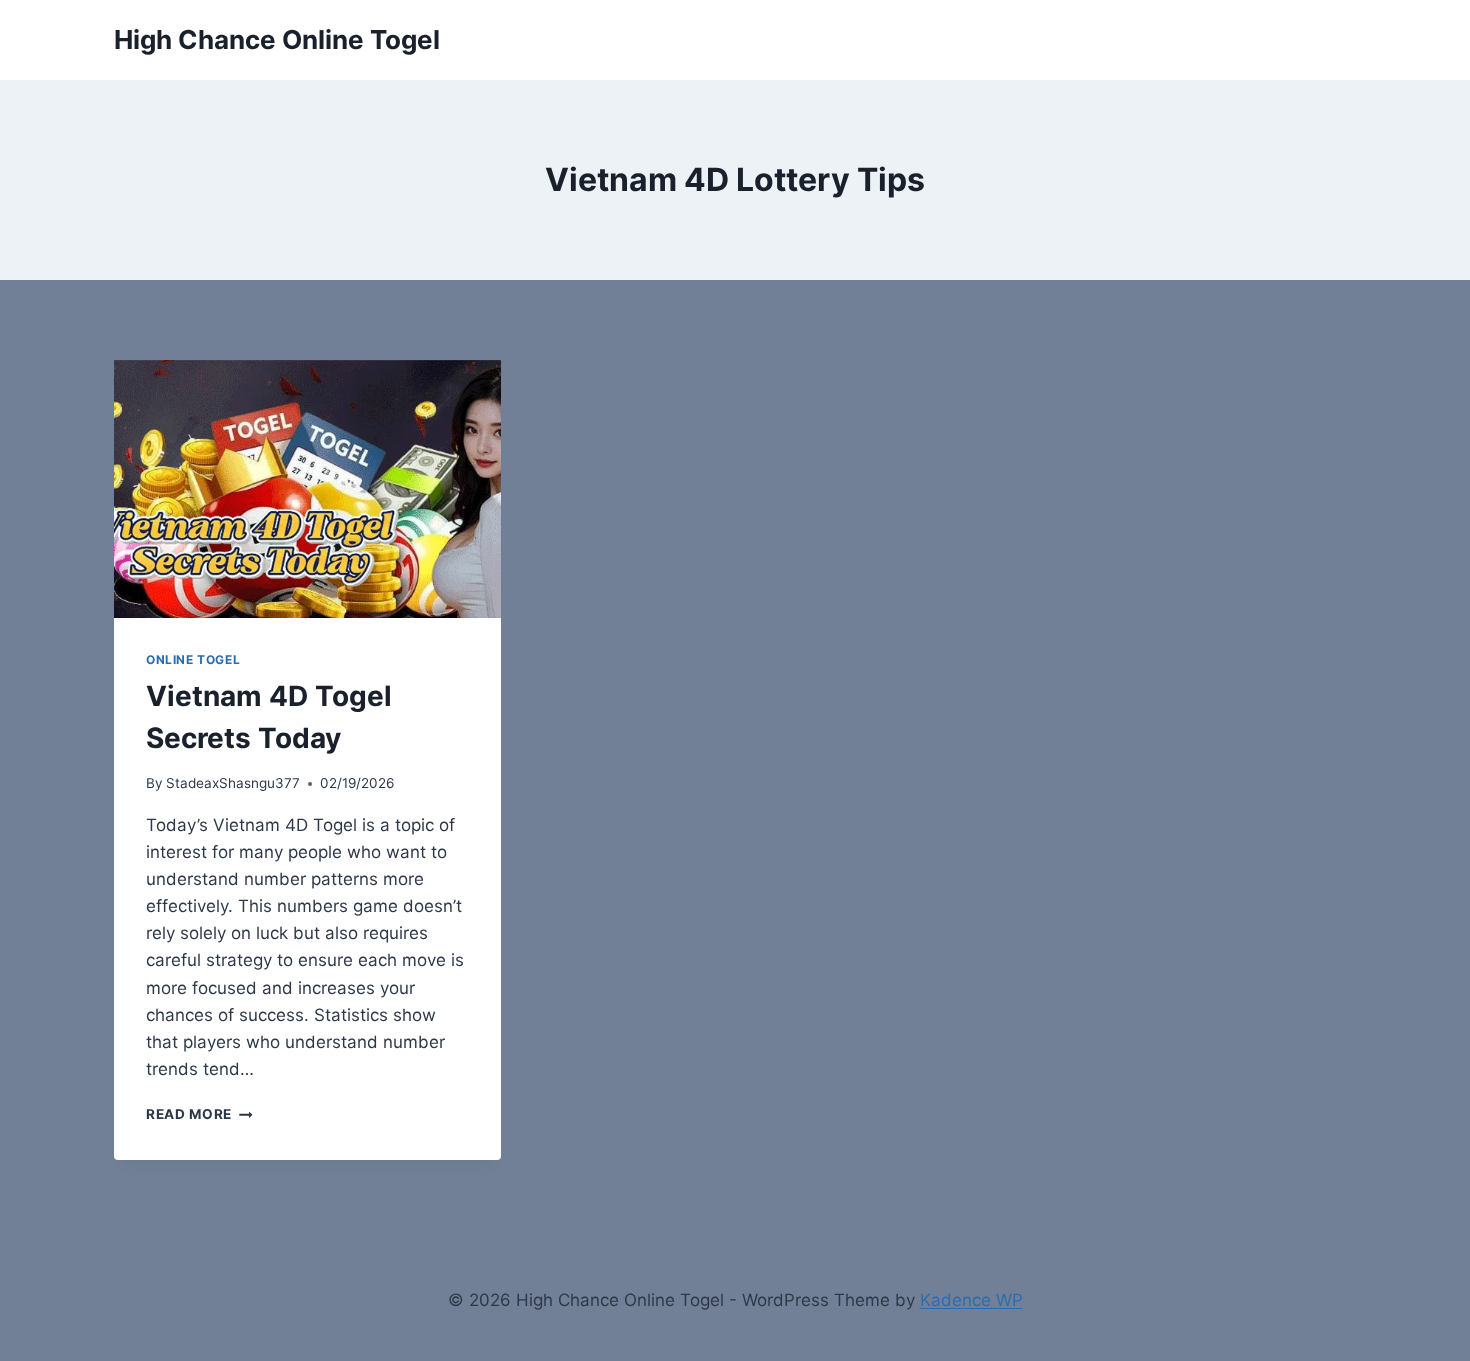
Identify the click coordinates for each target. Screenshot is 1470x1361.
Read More (199, 1114)
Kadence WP (971, 1300)
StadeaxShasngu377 (233, 783)
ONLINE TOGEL (193, 659)
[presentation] (307, 489)
